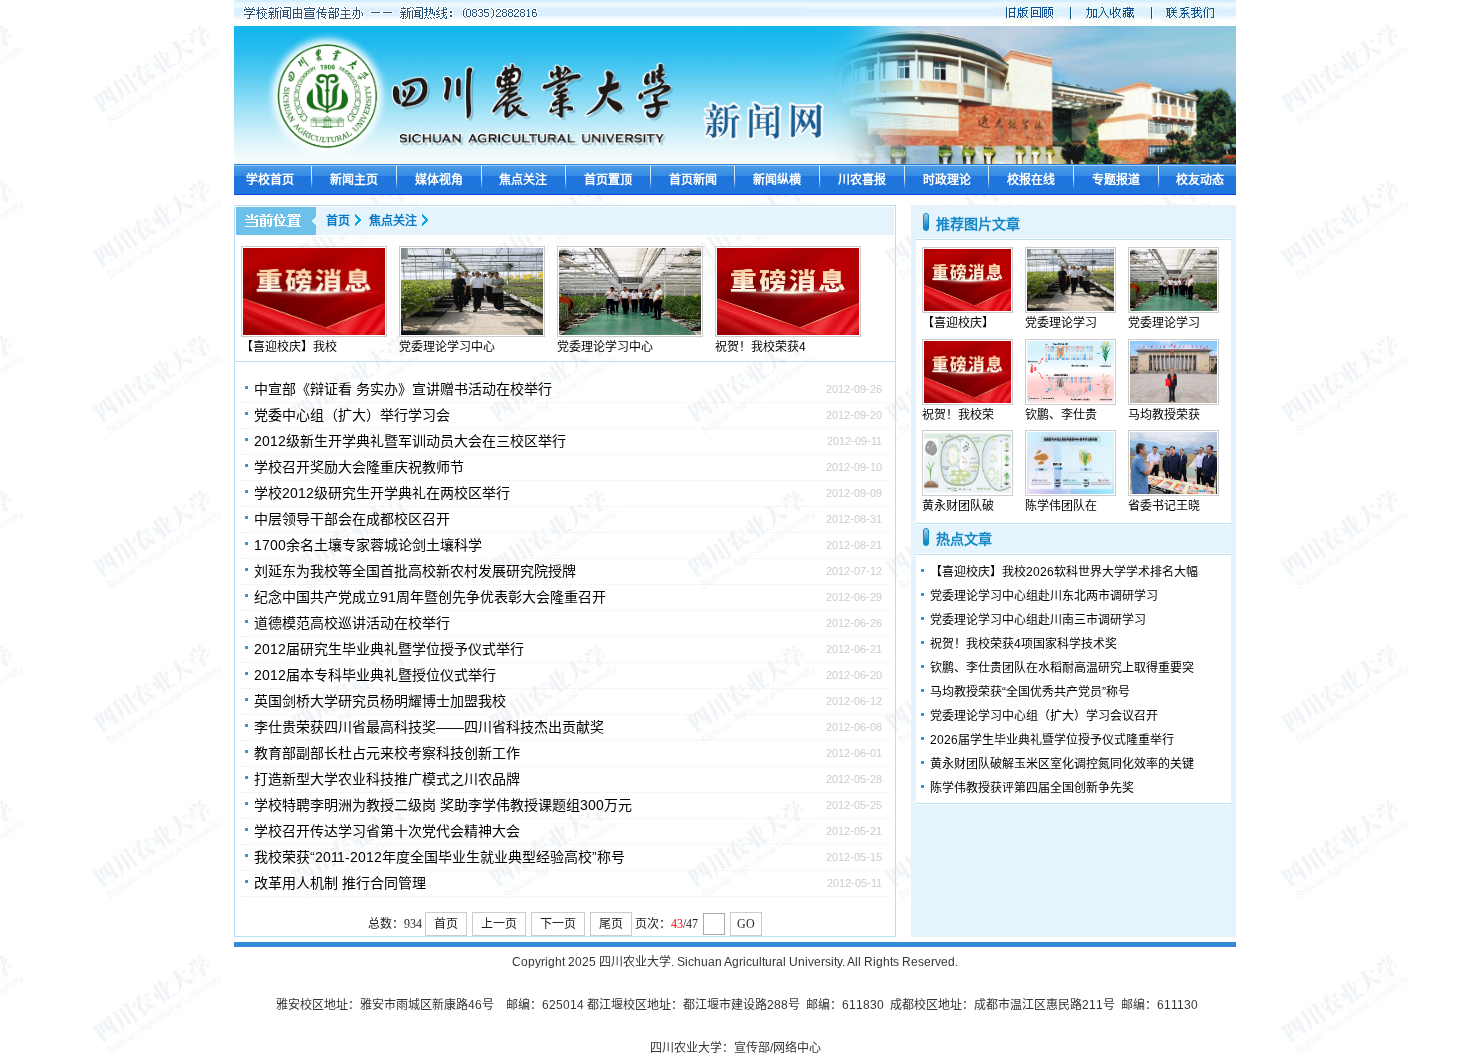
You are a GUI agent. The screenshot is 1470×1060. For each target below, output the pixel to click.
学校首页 (270, 180)
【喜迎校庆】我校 (289, 347)
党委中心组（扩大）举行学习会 (352, 415)
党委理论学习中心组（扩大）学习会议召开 (1044, 716)
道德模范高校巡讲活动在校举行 (352, 623)
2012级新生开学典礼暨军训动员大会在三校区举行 (410, 441)
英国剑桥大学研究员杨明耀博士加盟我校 (380, 701)
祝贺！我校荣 (958, 415)
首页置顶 (608, 180)
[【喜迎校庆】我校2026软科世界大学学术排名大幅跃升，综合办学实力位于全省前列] (314, 333)
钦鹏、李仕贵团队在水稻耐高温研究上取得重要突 (1062, 668)
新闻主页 (354, 180)
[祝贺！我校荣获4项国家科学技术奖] (788, 333)
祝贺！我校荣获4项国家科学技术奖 (1023, 644)
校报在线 (1031, 180)
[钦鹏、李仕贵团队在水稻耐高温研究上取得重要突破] (1070, 401)
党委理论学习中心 (447, 347)
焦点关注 (523, 180)
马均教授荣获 (1164, 415)
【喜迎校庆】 (958, 323)
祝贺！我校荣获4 (760, 347)
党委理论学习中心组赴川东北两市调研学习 (1044, 596)
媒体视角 (439, 180)
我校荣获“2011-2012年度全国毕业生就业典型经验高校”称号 (439, 857)
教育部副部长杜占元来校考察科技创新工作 (387, 753)
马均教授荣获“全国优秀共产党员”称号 (1030, 692)
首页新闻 (693, 180)
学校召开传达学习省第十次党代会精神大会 (387, 831)
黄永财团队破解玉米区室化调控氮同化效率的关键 (1062, 764)
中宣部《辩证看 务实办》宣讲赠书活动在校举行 (403, 389)
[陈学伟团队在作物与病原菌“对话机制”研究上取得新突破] (1070, 492)
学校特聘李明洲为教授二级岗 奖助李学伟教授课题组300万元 (443, 805)
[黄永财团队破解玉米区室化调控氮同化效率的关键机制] (967, 492)
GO (746, 924)
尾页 (611, 924)
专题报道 (1116, 180)
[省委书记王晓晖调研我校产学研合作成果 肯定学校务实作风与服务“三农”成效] (1173, 492)
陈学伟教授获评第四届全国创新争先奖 (1032, 788)
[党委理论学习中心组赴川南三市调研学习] (630, 333)
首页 (338, 221)
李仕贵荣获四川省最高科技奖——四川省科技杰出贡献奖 (429, 727)
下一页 (558, 924)
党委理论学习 (1061, 323)
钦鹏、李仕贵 (1061, 415)
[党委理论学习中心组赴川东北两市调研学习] (472, 333)
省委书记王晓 (1164, 506)
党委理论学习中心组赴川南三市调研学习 (1038, 620)
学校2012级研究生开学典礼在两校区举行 (382, 493)
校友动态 (1200, 180)
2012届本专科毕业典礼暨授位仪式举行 (375, 675)
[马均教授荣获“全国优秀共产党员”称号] (1173, 401)
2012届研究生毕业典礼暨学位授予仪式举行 (389, 649)
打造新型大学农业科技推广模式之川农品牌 (387, 779)
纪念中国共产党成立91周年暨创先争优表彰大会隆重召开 (430, 597)
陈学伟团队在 (1061, 506)
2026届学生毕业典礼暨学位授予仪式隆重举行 (1052, 740)
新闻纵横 (777, 180)
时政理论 (947, 180)
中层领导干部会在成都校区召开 (352, 519)
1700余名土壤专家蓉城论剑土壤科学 (368, 545)
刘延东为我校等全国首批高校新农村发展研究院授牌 (415, 571)
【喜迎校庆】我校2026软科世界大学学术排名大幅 (1064, 572)
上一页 (499, 924)
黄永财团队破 (958, 506)
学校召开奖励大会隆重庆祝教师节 (359, 467)
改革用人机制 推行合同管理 (340, 883)
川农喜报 (862, 180)
